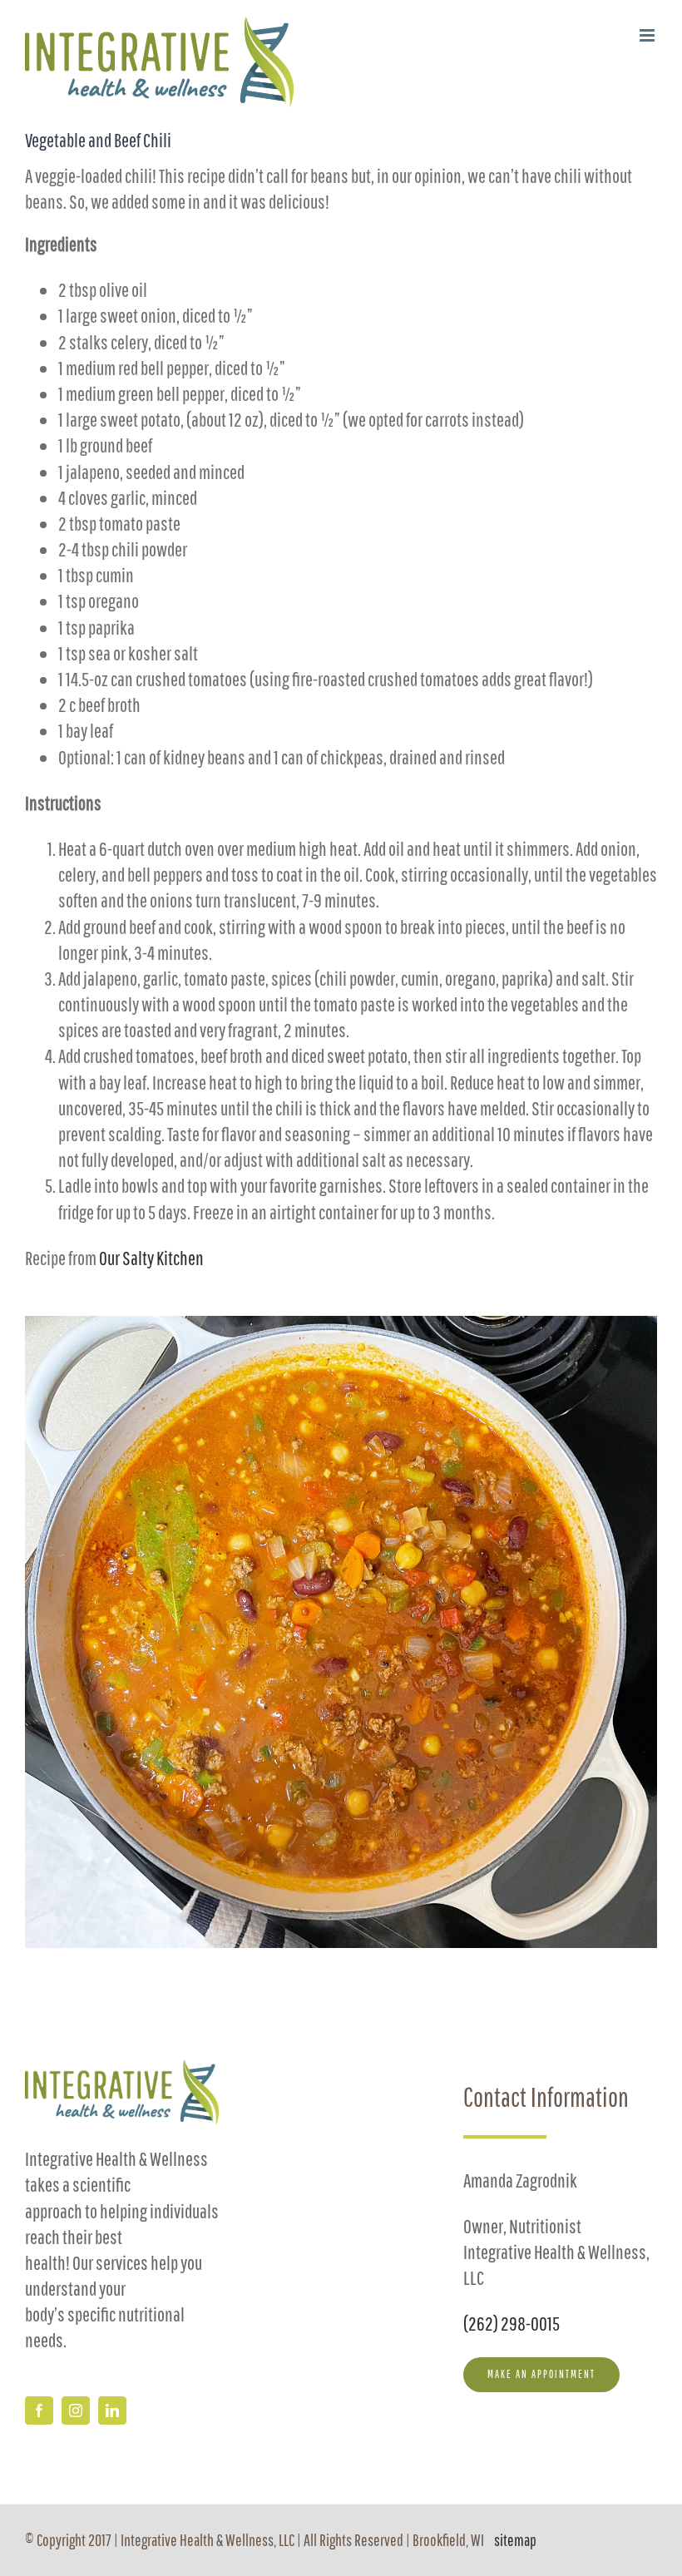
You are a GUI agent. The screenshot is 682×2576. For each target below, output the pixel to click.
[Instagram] (76, 2410)
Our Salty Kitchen (151, 1258)
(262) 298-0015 (511, 2323)
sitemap (515, 2540)
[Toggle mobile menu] (648, 35)
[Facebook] (39, 2410)
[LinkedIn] (112, 2410)
